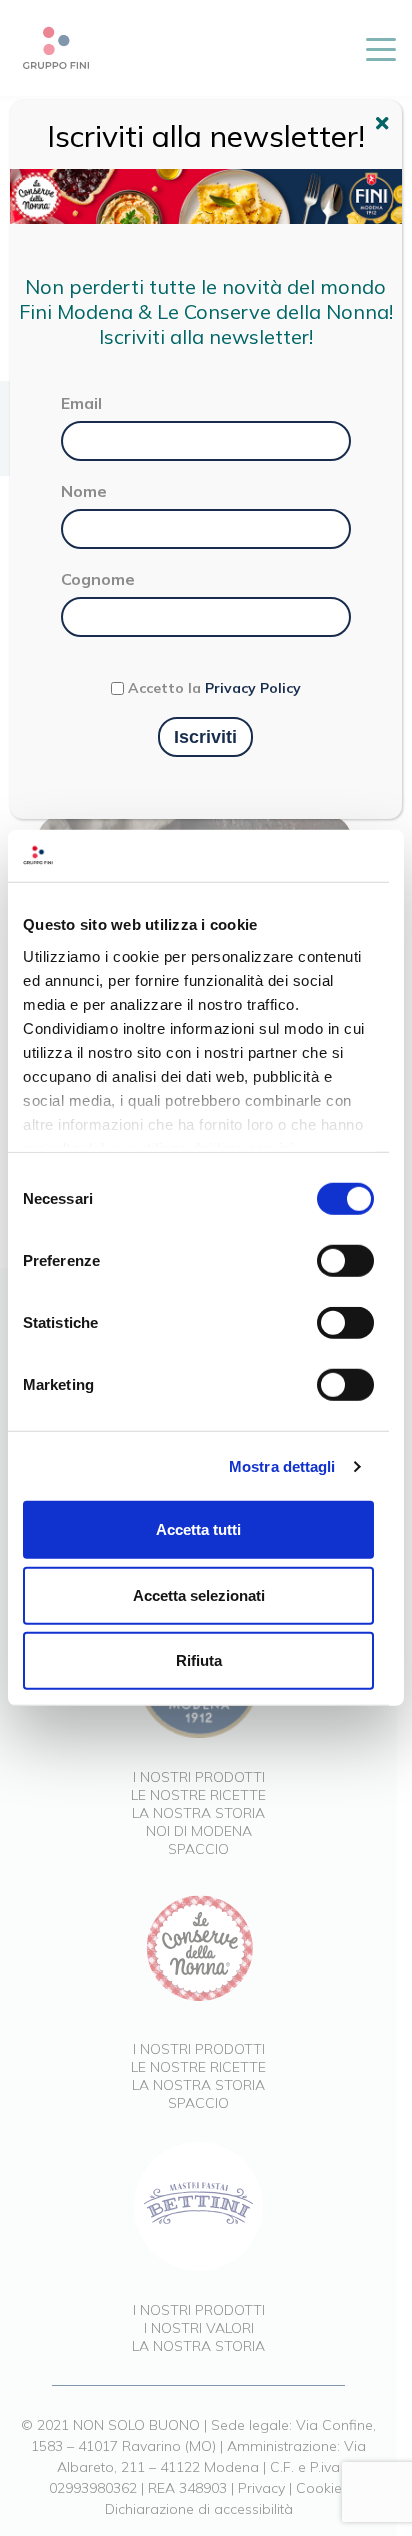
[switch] (345, 1261)
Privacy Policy (253, 688)
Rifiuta (199, 1660)
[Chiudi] (385, 126)
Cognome (98, 579)
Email (81, 403)
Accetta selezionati (199, 1595)
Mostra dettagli (282, 1466)
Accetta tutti (198, 1529)
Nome (84, 491)
